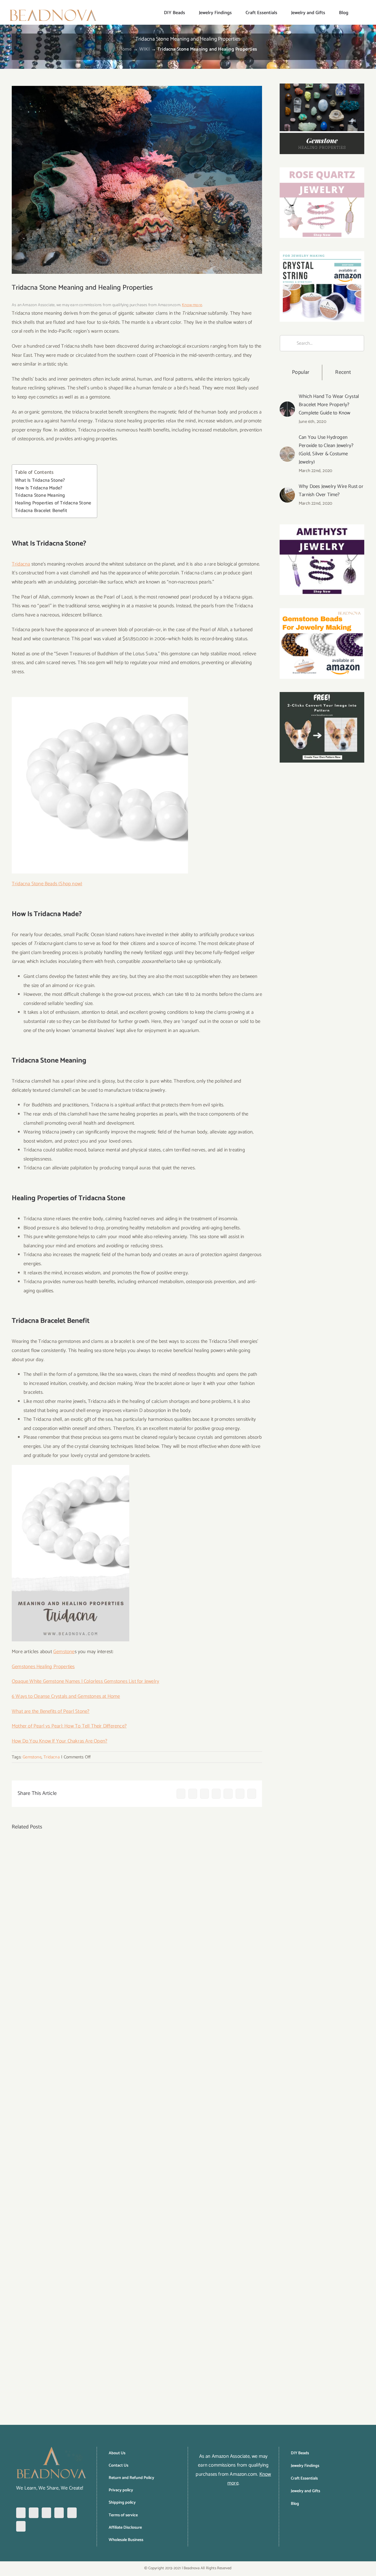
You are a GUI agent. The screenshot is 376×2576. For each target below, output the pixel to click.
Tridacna (21, 564)
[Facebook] (21, 2513)
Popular (301, 372)
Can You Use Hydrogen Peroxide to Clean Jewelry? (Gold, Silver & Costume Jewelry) (326, 450)
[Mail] (21, 2526)
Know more (192, 305)
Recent (343, 372)
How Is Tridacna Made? (39, 488)
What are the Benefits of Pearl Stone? (51, 1711)
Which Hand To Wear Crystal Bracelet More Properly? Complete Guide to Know (329, 405)
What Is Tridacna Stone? (40, 481)
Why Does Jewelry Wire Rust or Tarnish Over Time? (331, 491)
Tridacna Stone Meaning (40, 496)
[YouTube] (72, 2513)
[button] (358, 12)
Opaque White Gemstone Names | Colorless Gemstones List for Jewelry (85, 1681)
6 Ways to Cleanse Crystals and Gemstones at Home (66, 1696)
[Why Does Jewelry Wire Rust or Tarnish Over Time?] (287, 492)
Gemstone (64, 1652)
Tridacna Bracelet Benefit (41, 511)
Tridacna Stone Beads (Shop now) (47, 884)
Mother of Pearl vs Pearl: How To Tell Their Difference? (69, 1726)
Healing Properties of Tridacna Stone (53, 503)
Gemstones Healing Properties (43, 1667)
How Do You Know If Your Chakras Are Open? (59, 1741)
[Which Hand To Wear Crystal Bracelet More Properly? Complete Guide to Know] (287, 406)
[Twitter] (59, 2513)
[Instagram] (33, 2513)
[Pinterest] (46, 2513)
